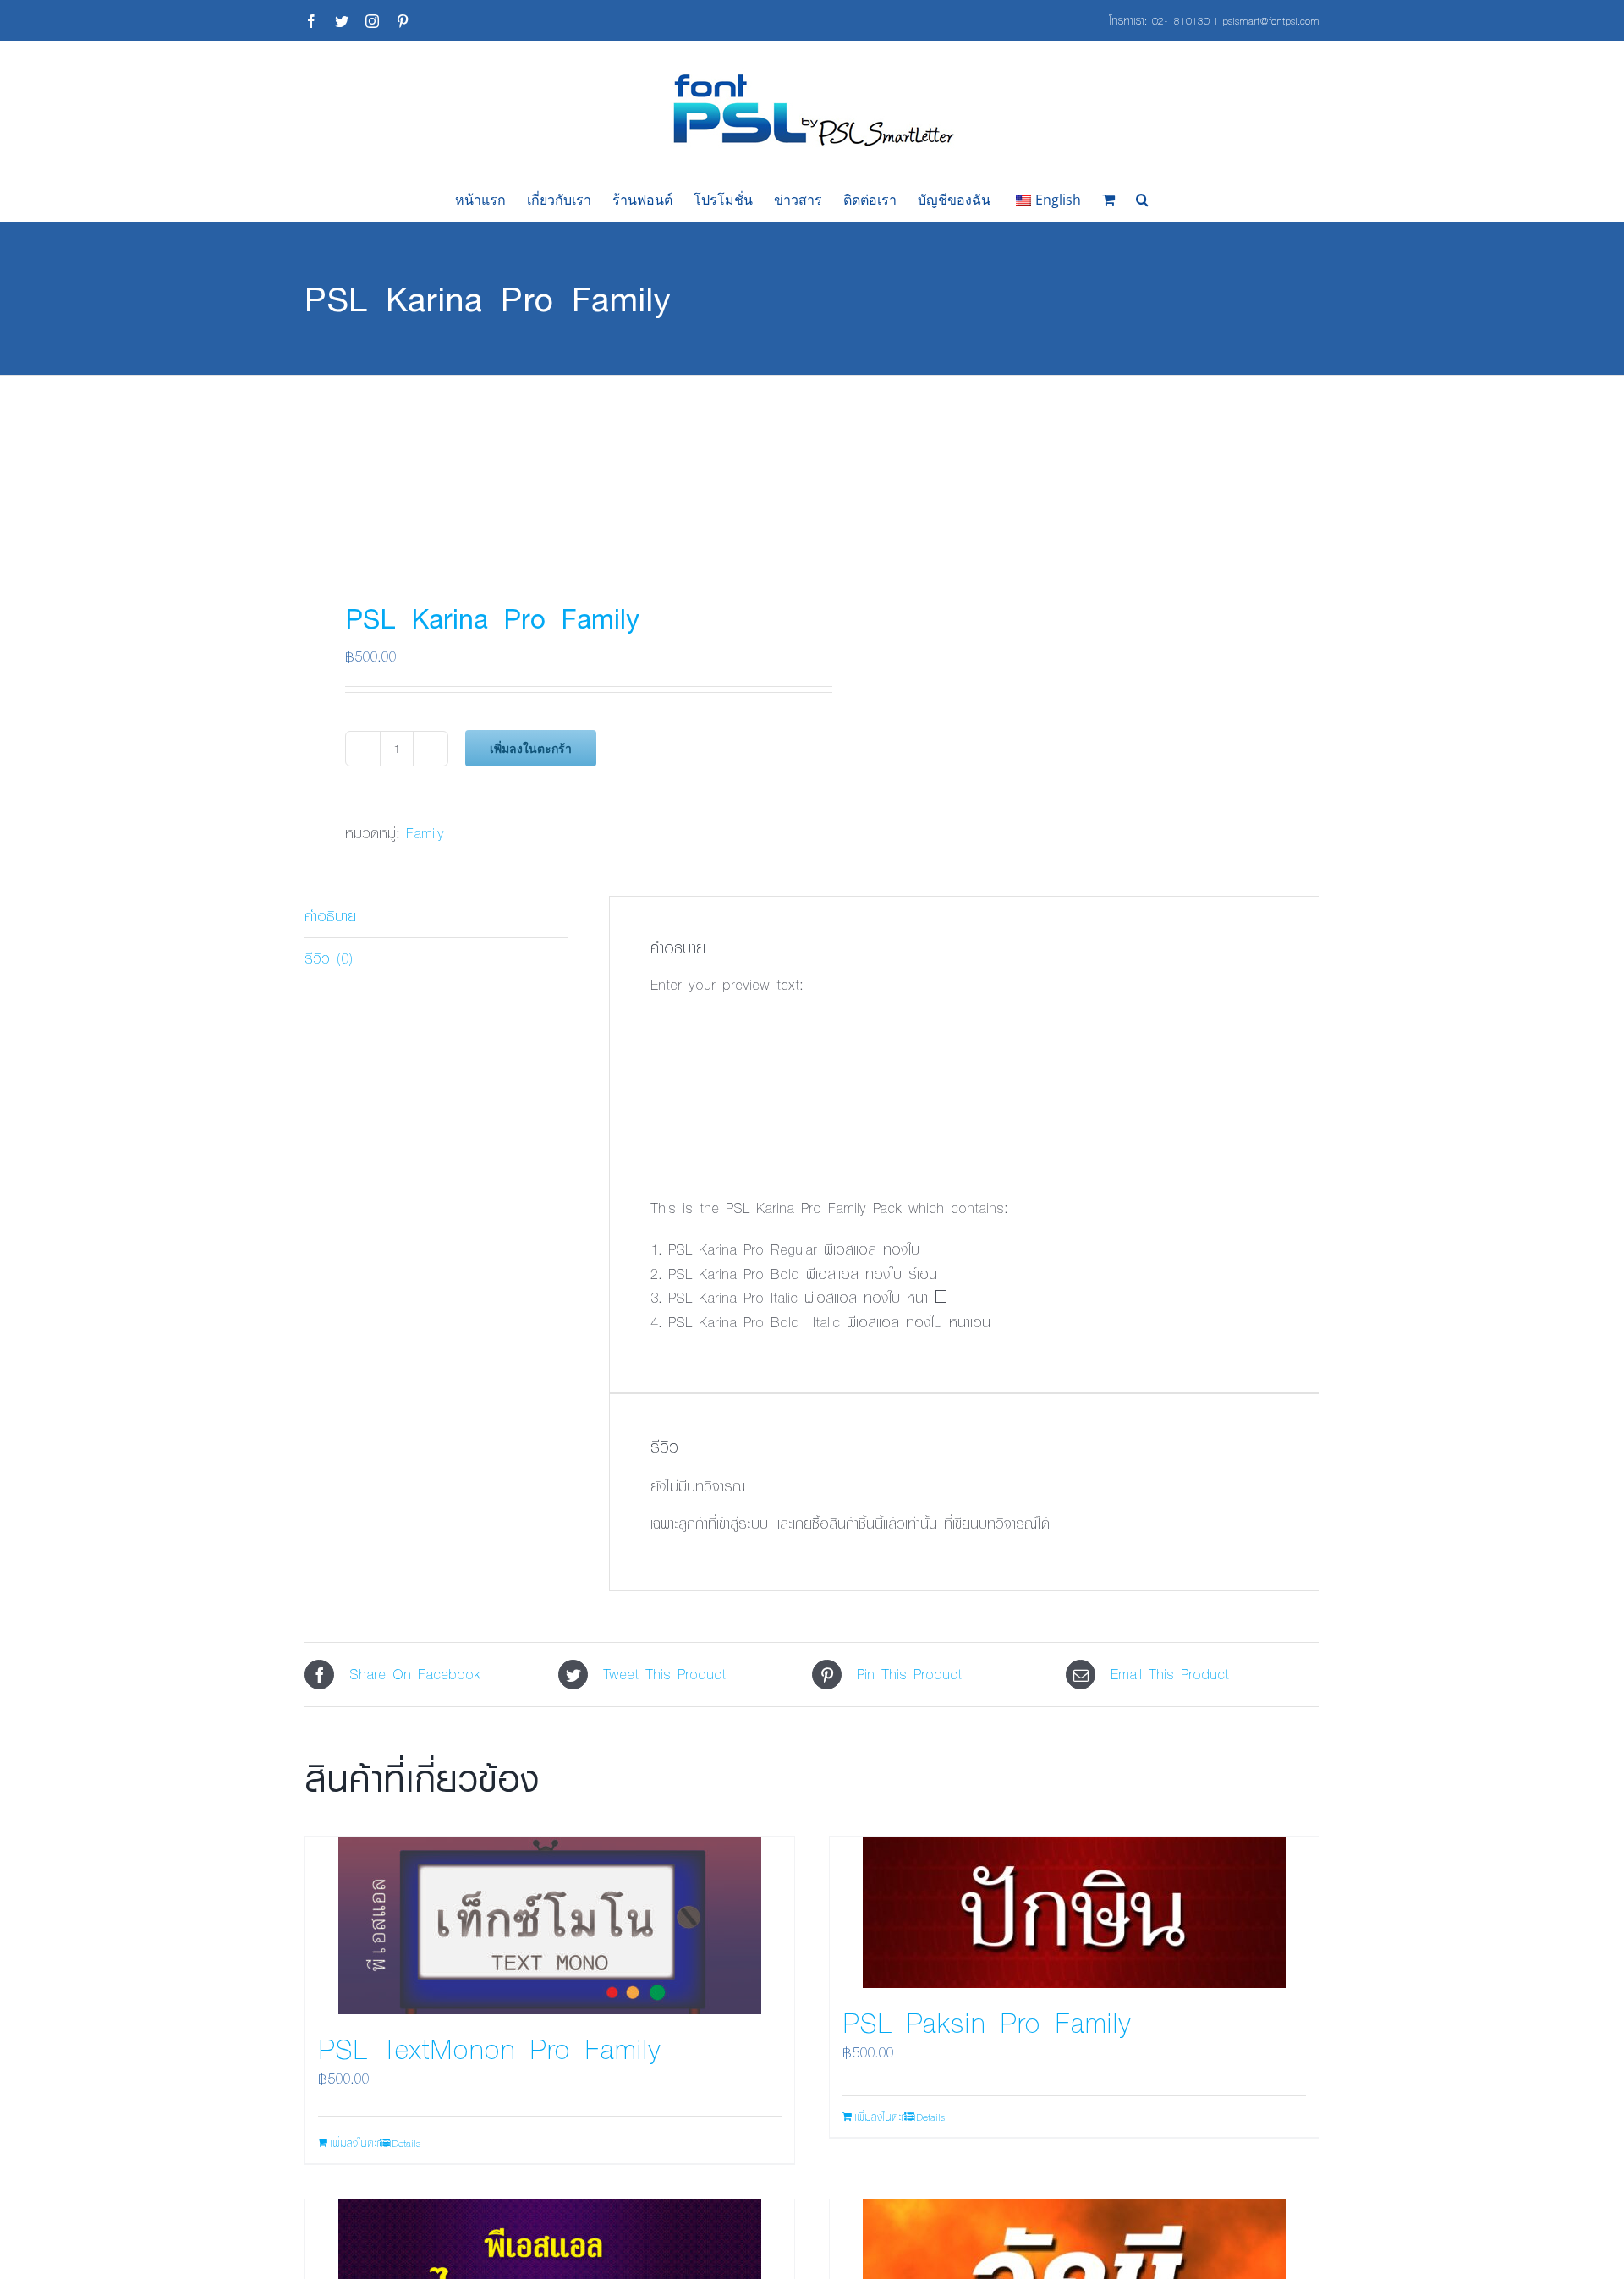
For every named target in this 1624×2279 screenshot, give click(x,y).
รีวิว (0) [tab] (329, 958)
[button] (1142, 200)
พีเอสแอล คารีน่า (724, 1035)
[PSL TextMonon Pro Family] (550, 1925)
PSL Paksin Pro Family (987, 2022)
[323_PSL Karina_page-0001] (548, 471)
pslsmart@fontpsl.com (1271, 20)
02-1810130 (1181, 20)
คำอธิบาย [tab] (330, 916)
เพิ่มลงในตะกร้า (531, 748)
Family (425, 833)
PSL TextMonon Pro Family (489, 2048)
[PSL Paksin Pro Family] (1074, 1912)
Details (406, 2143)
